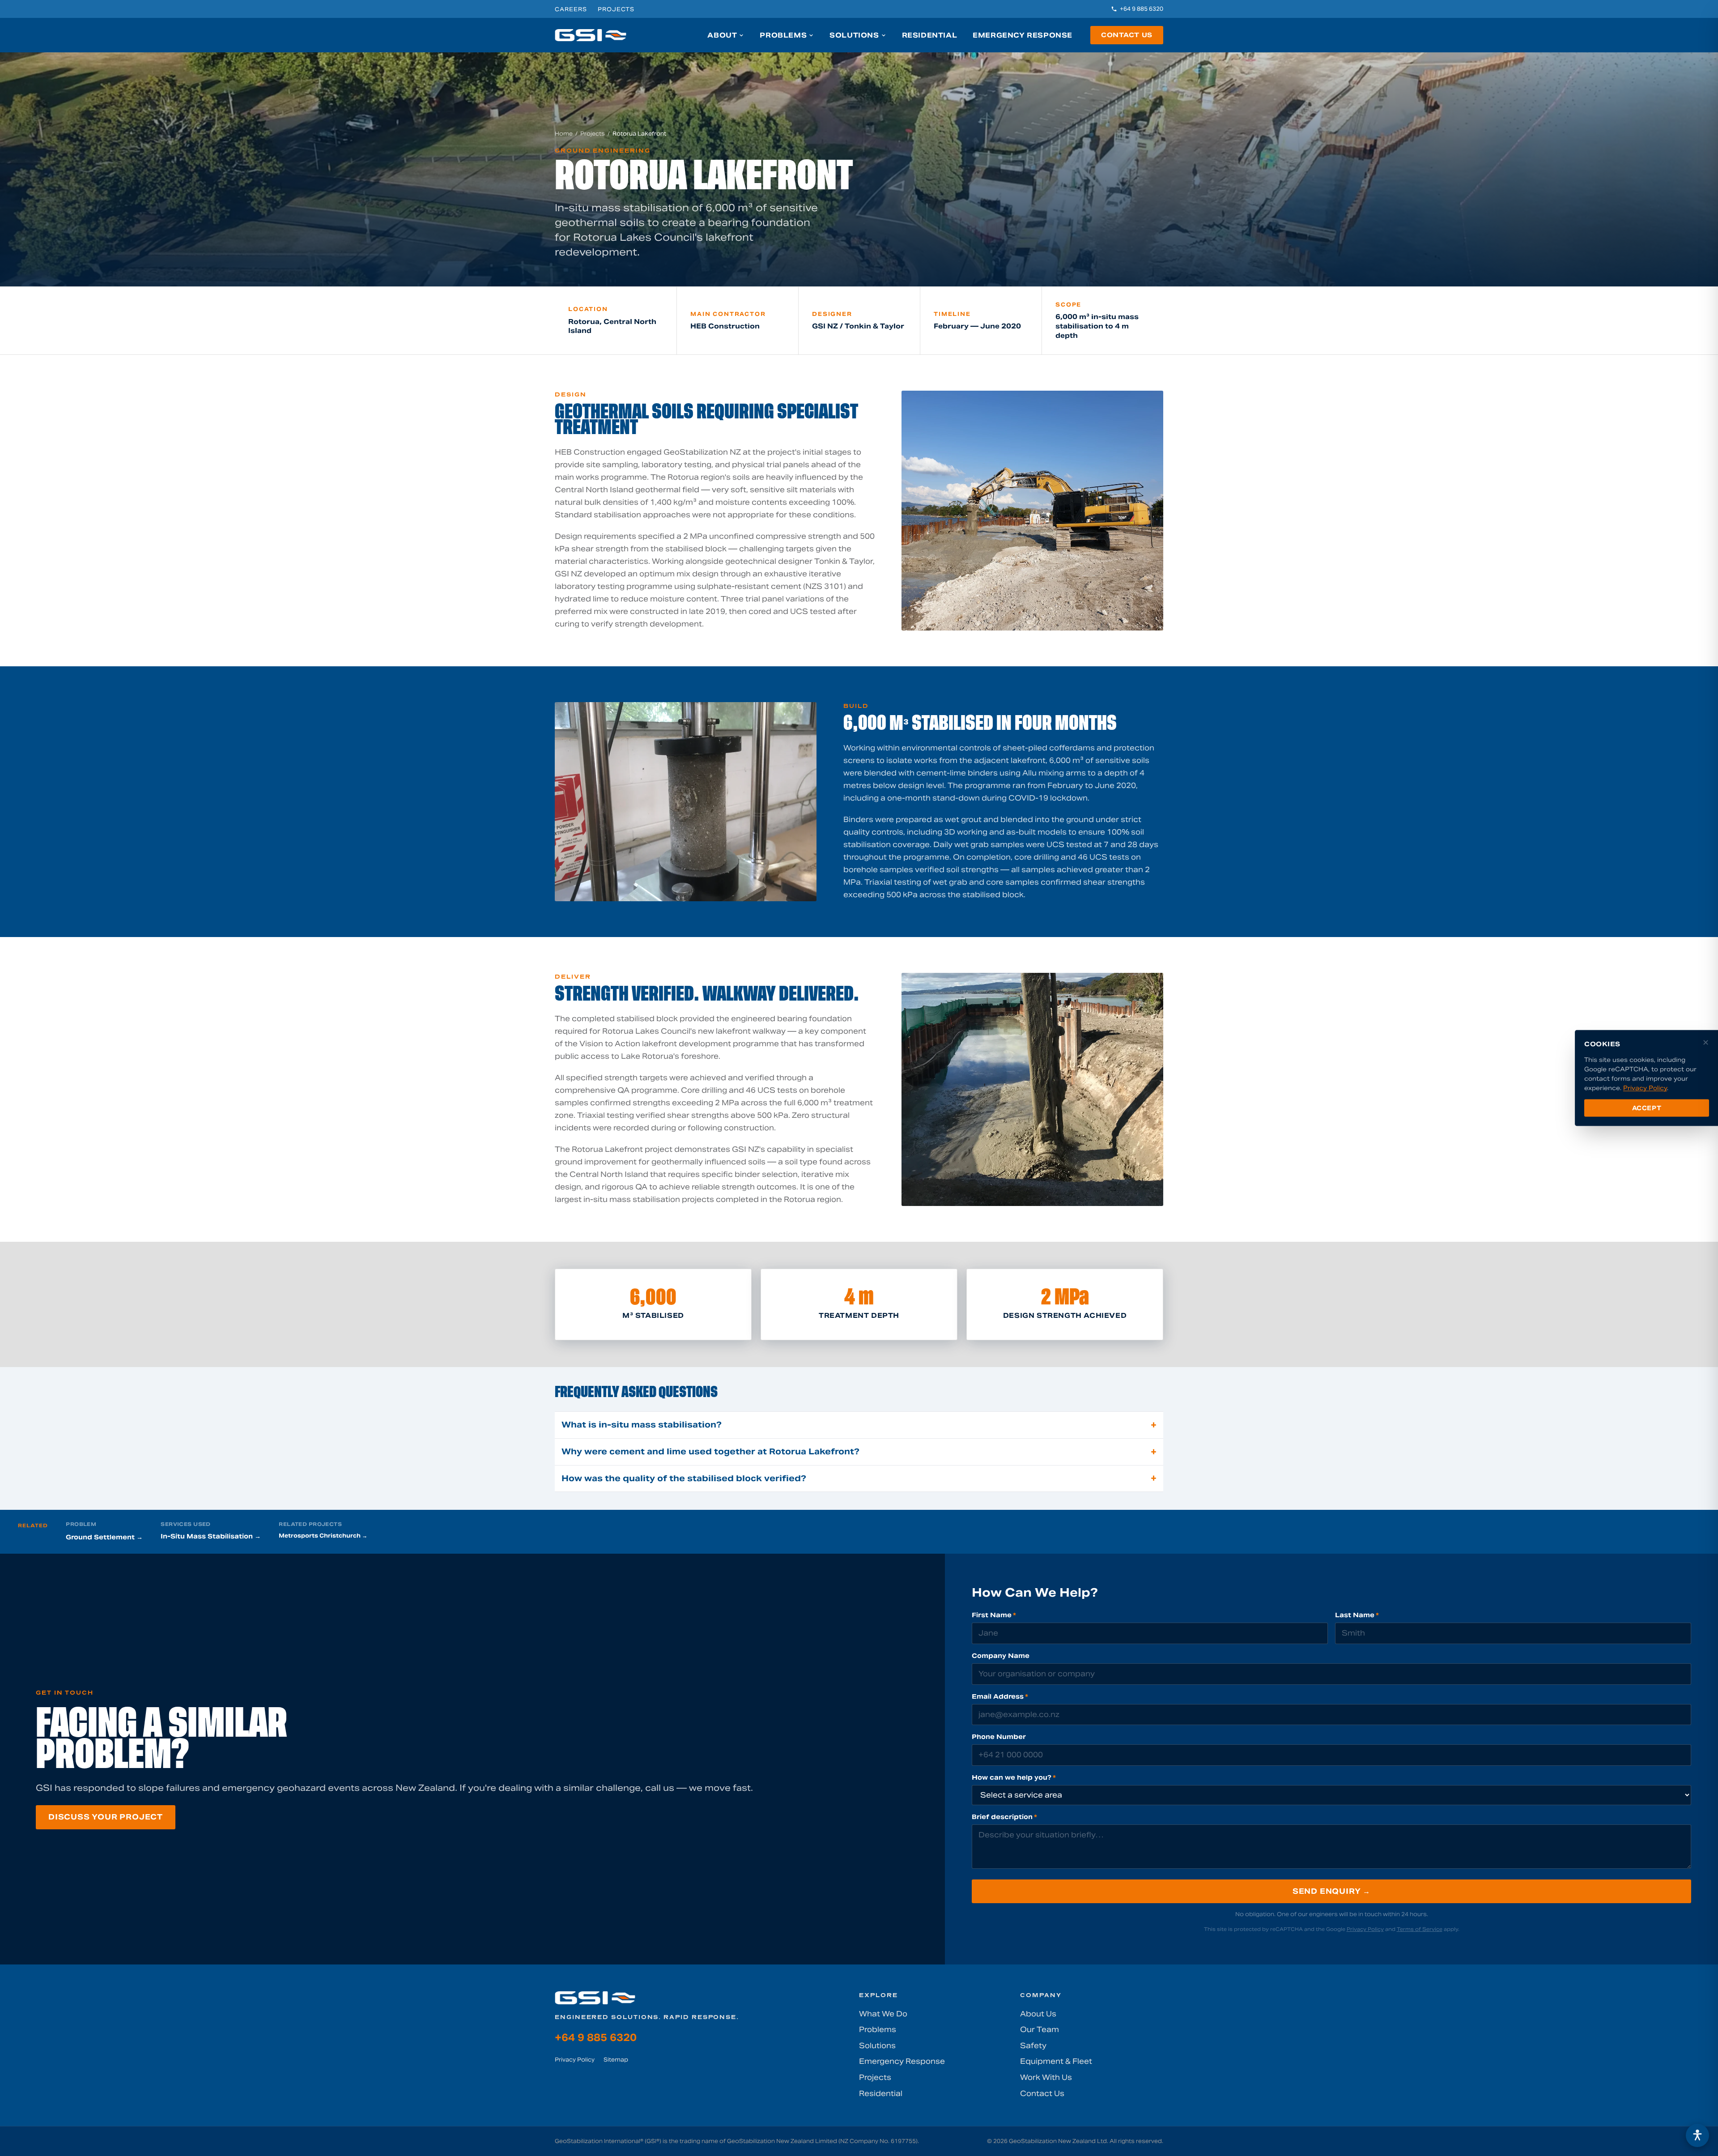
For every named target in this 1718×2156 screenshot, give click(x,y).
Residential (930, 35)
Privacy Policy (1365, 1929)
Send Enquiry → (1331, 1891)
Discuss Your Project (106, 1817)
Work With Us (1046, 2077)
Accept (1647, 1108)
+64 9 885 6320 (1142, 9)
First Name (994, 1615)
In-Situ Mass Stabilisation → (211, 1536)
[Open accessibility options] (1697, 2135)
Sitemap (616, 2060)
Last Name (1357, 1615)
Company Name (1001, 1656)
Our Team (1040, 2030)
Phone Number (999, 1737)
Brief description (1004, 1817)
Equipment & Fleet (1056, 2061)
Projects (616, 9)
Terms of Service (1420, 1929)
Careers (571, 9)
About (722, 35)
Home (564, 134)
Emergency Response (1023, 35)
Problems (783, 35)
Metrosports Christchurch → (323, 1536)
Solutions (854, 35)
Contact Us (1127, 35)
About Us (1038, 2014)
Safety (1033, 2046)
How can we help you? (1014, 1777)
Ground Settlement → (104, 1537)
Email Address (1000, 1696)
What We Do (883, 2014)
